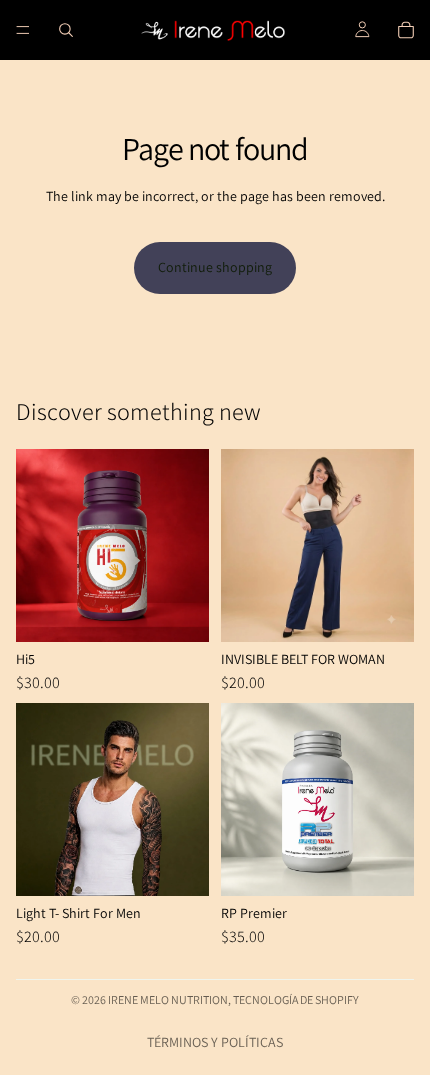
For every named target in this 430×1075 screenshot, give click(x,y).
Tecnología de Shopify (296, 999)
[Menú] (23, 30)
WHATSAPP (44, 1031)
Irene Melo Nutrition (168, 999)
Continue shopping (215, 267)
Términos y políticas (215, 1042)
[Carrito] (406, 30)
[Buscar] (66, 30)
